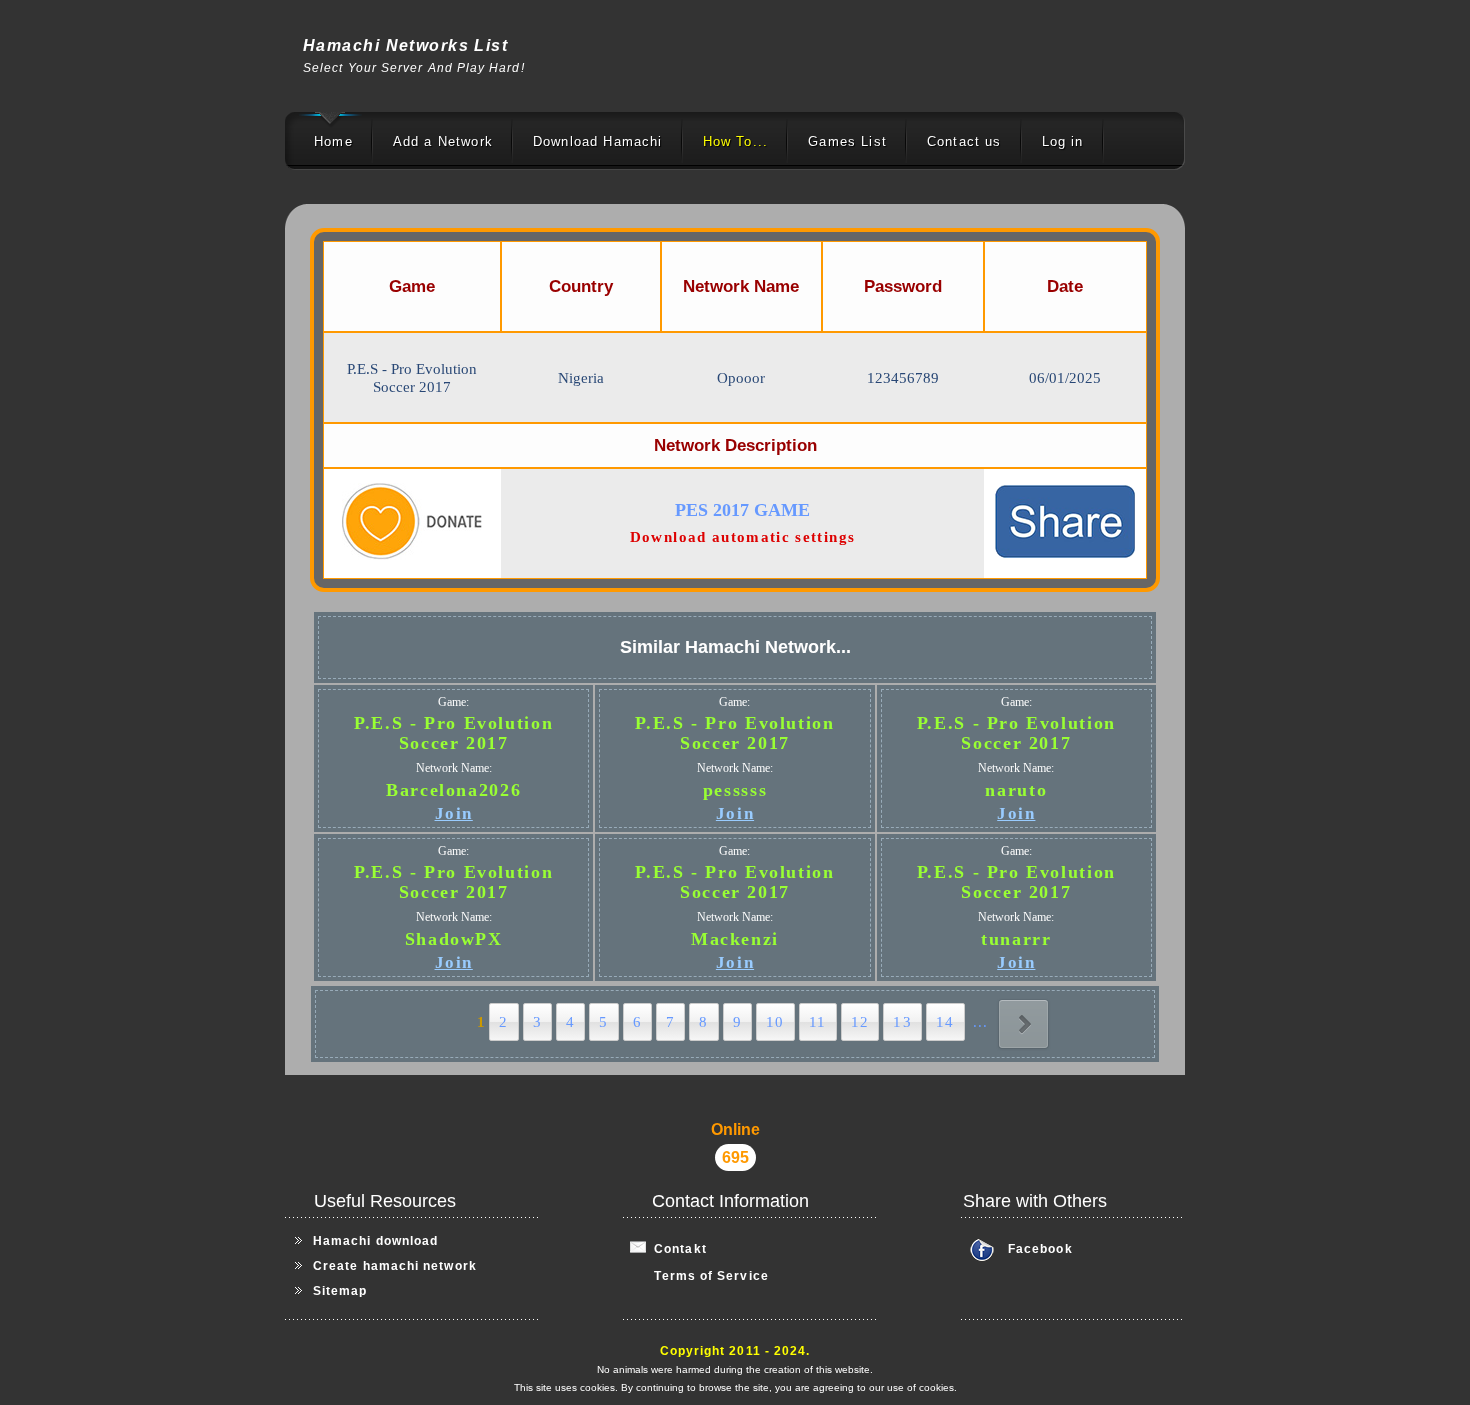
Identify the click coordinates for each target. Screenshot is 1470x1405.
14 (945, 1022)
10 (775, 1022)
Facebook (1040, 1249)
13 (902, 1022)
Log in (1063, 141)
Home (333, 141)
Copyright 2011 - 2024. (735, 1351)
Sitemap (340, 1291)
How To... (736, 141)
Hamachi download (375, 1241)
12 (860, 1022)
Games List (847, 141)
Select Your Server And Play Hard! (414, 68)
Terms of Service (699, 1276)
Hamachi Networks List (405, 45)
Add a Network (443, 141)
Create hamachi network (395, 1266)
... (981, 1022)
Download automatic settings (742, 537)
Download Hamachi (598, 141)
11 (818, 1022)
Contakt (676, 1249)
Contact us (964, 141)
